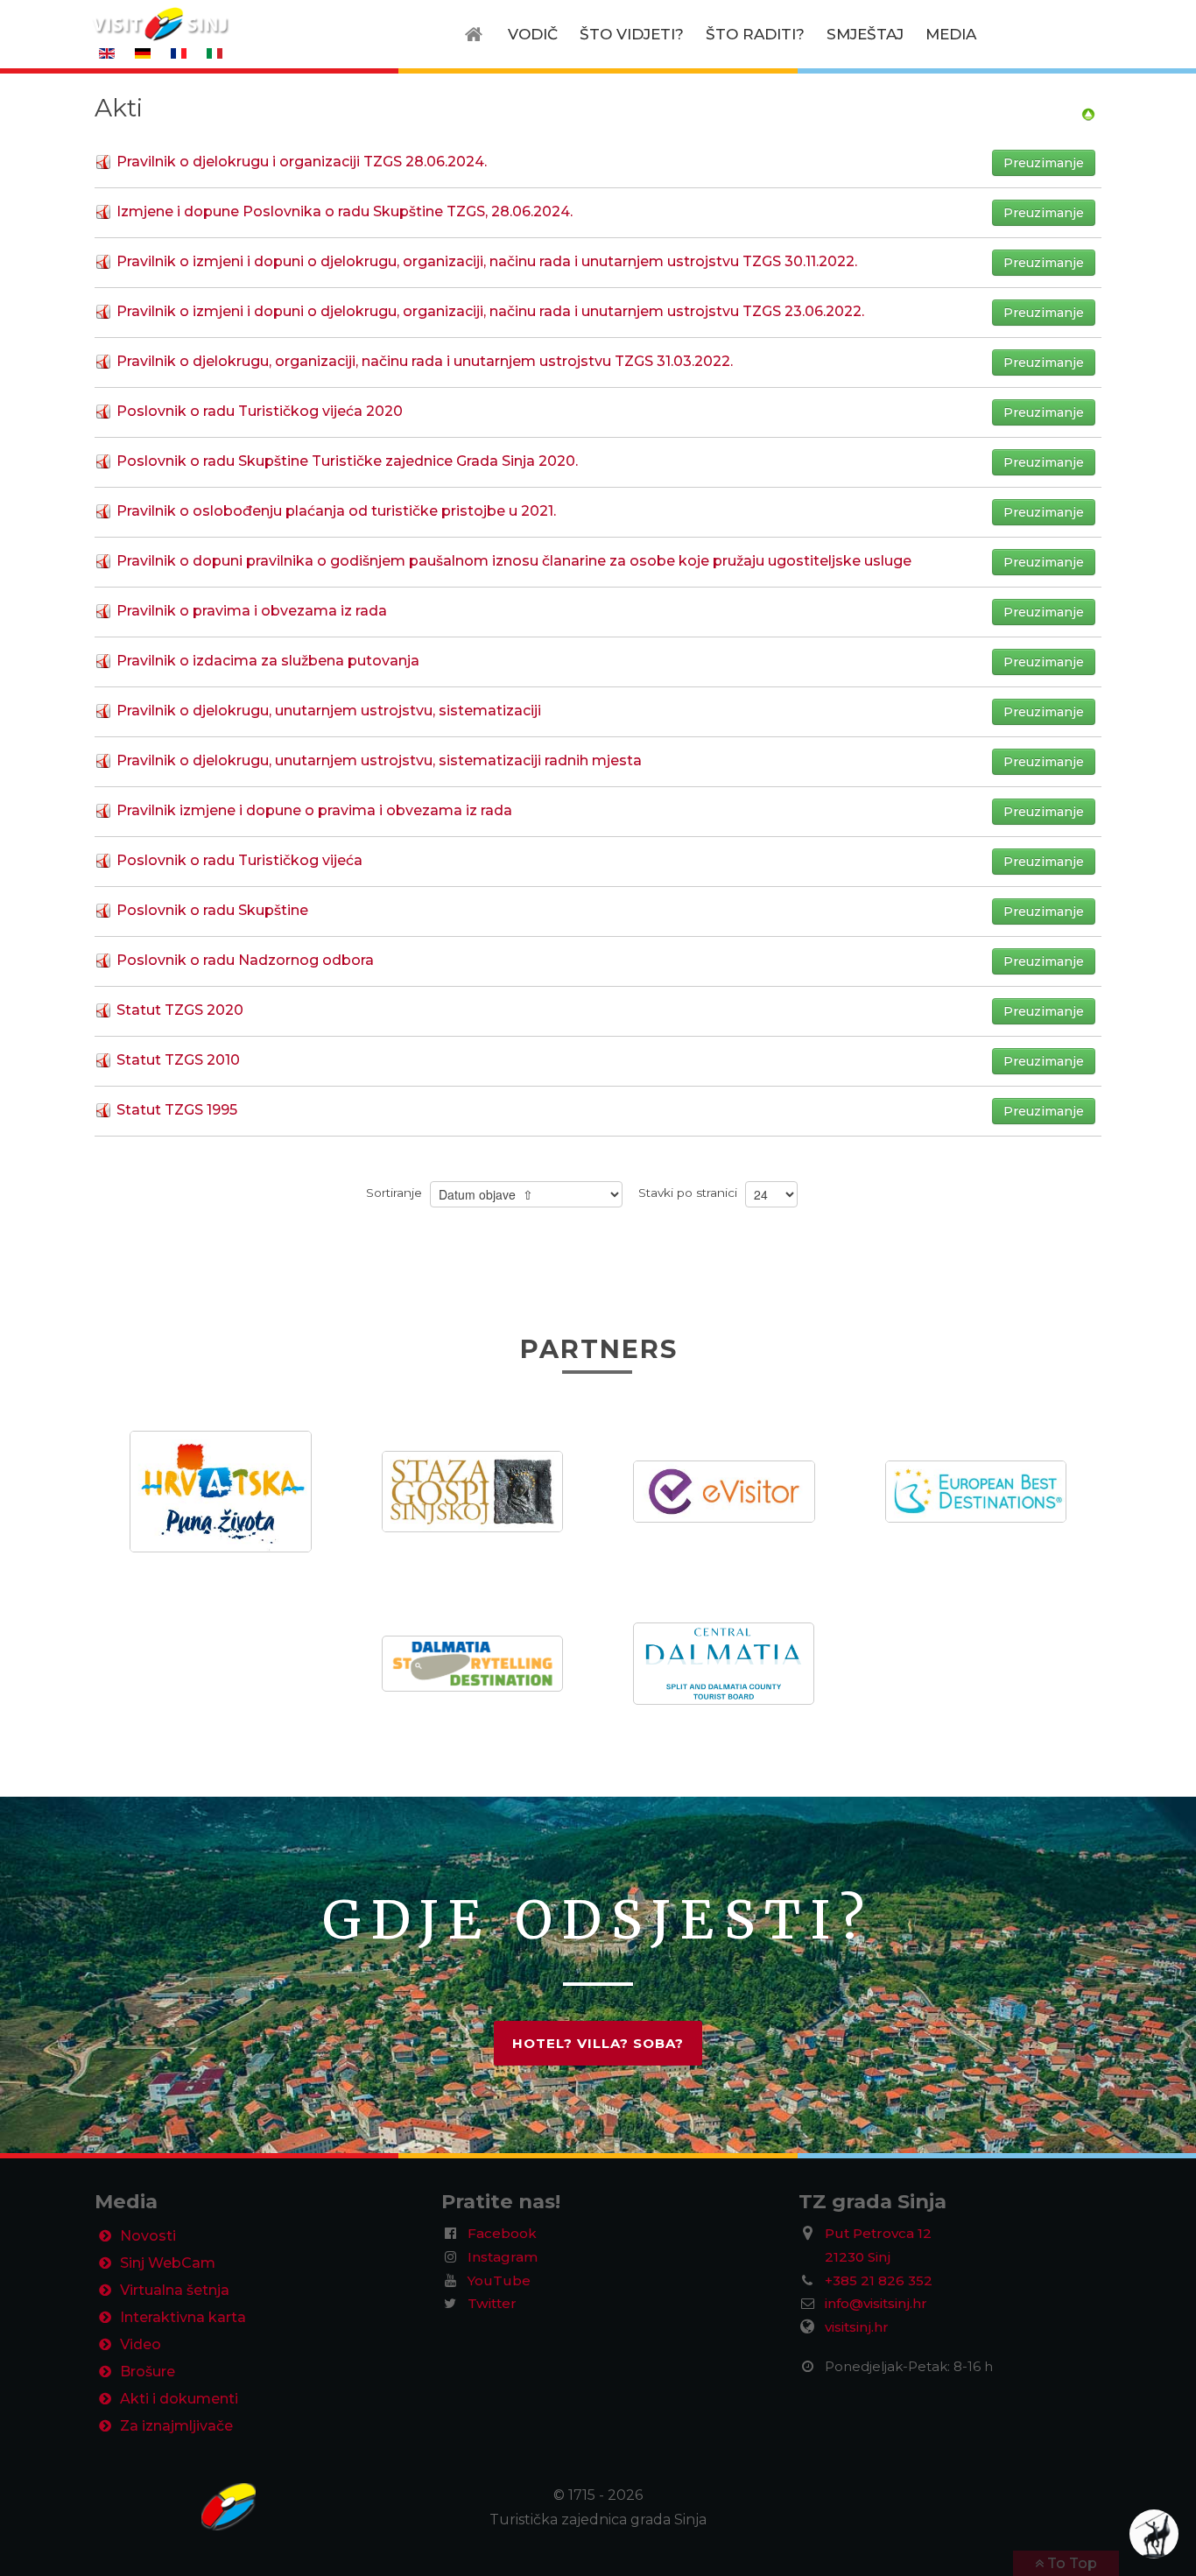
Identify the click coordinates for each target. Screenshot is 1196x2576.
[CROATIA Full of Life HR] (221, 1491)
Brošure (148, 2372)
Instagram (503, 2257)
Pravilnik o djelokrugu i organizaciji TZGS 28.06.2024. (302, 162)
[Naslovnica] (478, 34)
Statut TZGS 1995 (177, 1110)
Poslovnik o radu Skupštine (212, 910)
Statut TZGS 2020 (180, 1010)
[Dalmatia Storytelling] (472, 1662)
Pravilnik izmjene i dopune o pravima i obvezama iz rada (314, 810)
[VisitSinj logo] (160, 23)
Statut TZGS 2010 (178, 1060)
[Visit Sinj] (219, 2507)
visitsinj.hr (857, 2327)
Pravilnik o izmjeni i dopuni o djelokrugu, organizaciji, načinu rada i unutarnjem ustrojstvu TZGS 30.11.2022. (487, 261)
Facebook (502, 2233)
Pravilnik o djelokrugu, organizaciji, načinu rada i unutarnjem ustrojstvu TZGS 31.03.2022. (425, 361)
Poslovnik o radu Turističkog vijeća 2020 (260, 411)
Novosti (148, 2236)
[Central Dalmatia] (724, 1662)
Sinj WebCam (168, 2263)
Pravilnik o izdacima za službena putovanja (268, 661)
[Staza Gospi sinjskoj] (472, 1491)
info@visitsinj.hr (876, 2303)
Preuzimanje (1044, 163)
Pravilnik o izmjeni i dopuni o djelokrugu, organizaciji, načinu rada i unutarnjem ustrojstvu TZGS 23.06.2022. (490, 311)
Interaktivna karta (183, 2317)
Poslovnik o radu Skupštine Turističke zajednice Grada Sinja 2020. (347, 461)
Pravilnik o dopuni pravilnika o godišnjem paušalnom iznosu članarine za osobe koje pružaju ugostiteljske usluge (514, 561)
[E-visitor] (724, 1491)
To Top (1070, 2563)
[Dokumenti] (1088, 113)
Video (141, 2344)
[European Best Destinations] (976, 1491)
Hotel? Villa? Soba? (598, 2043)
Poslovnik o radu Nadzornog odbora (245, 960)
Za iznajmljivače (176, 2426)
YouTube (499, 2280)
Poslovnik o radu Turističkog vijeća (239, 860)
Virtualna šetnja (175, 2290)
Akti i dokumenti (179, 2399)
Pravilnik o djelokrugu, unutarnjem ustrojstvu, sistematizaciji (329, 711)
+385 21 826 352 (879, 2280)
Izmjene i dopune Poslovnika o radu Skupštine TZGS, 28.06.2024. (345, 211)
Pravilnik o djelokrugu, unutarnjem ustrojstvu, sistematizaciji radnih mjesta (379, 760)
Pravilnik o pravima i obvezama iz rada (252, 611)
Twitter (492, 2303)
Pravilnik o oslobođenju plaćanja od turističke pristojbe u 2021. (336, 511)
